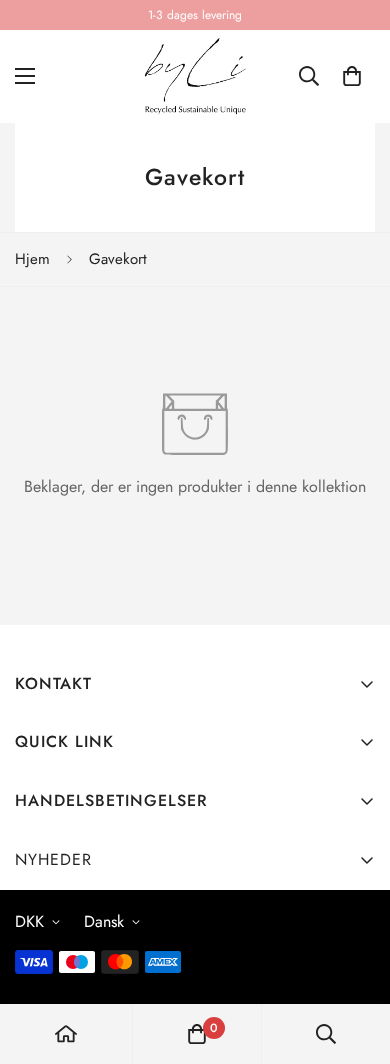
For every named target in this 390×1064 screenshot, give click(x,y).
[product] (66, 1034)
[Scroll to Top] (354, 958)
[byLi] (195, 76)
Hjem (32, 259)
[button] (352, 76)
